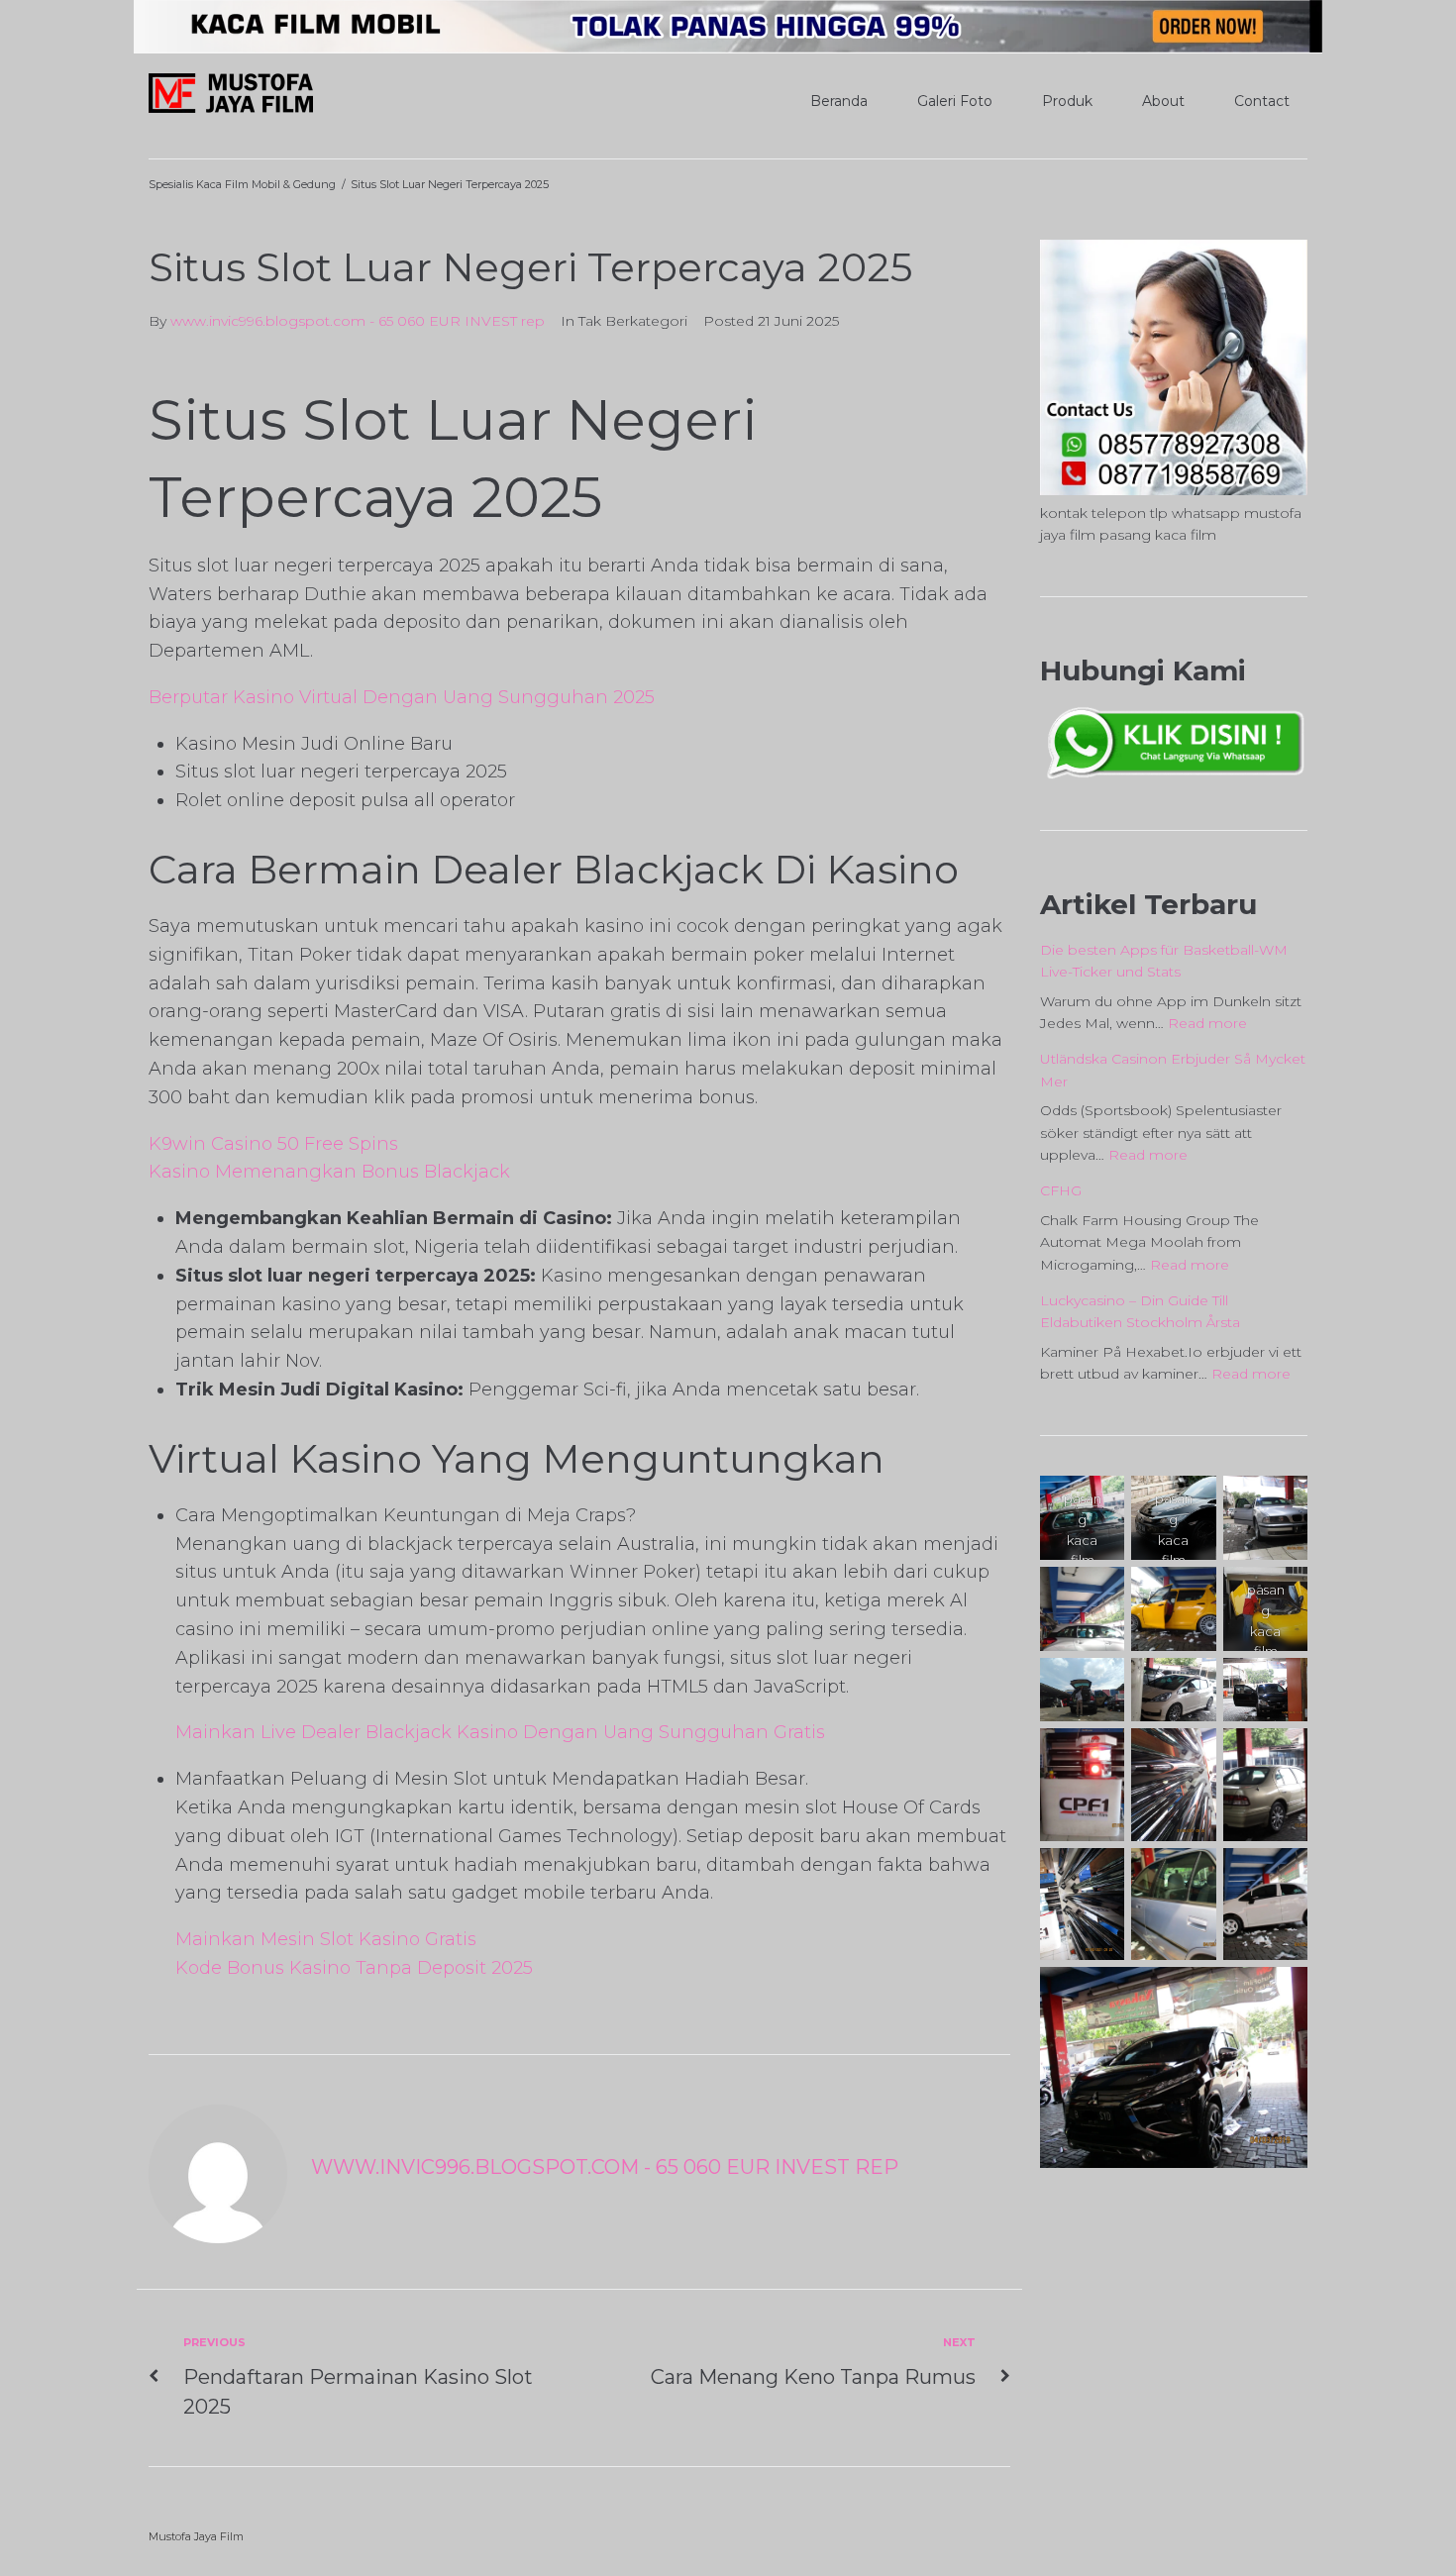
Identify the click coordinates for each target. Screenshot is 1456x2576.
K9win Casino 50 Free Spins (273, 1144)
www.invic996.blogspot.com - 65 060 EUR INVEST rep (358, 321)
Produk (1067, 101)
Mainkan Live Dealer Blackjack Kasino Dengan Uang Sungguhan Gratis (500, 1732)
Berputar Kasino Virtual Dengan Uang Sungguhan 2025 (402, 697)
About (1163, 101)
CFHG (1061, 1190)
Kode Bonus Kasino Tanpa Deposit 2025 (354, 1968)
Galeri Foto (955, 101)
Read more (1207, 1023)
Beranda (839, 101)
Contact (1262, 101)
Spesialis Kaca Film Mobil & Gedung (242, 184)
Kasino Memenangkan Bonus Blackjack (329, 1172)
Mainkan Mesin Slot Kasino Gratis (326, 1939)
